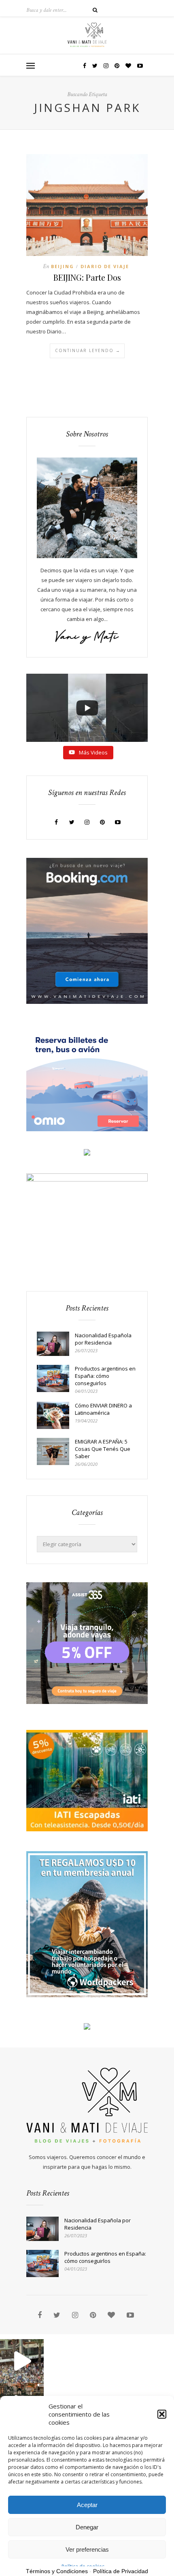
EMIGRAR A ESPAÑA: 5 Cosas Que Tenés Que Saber (103, 1449)
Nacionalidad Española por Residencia (103, 1339)
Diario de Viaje (105, 266)
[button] (162, 2414)
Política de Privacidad (121, 2571)
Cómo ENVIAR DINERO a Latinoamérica (103, 1409)
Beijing (63, 266)
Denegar (87, 2527)
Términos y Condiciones (57, 2571)
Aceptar (87, 2505)
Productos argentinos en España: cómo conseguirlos (105, 1376)
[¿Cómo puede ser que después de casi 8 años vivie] (22, 2361)
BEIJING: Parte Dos (87, 277)
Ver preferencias (87, 2549)
